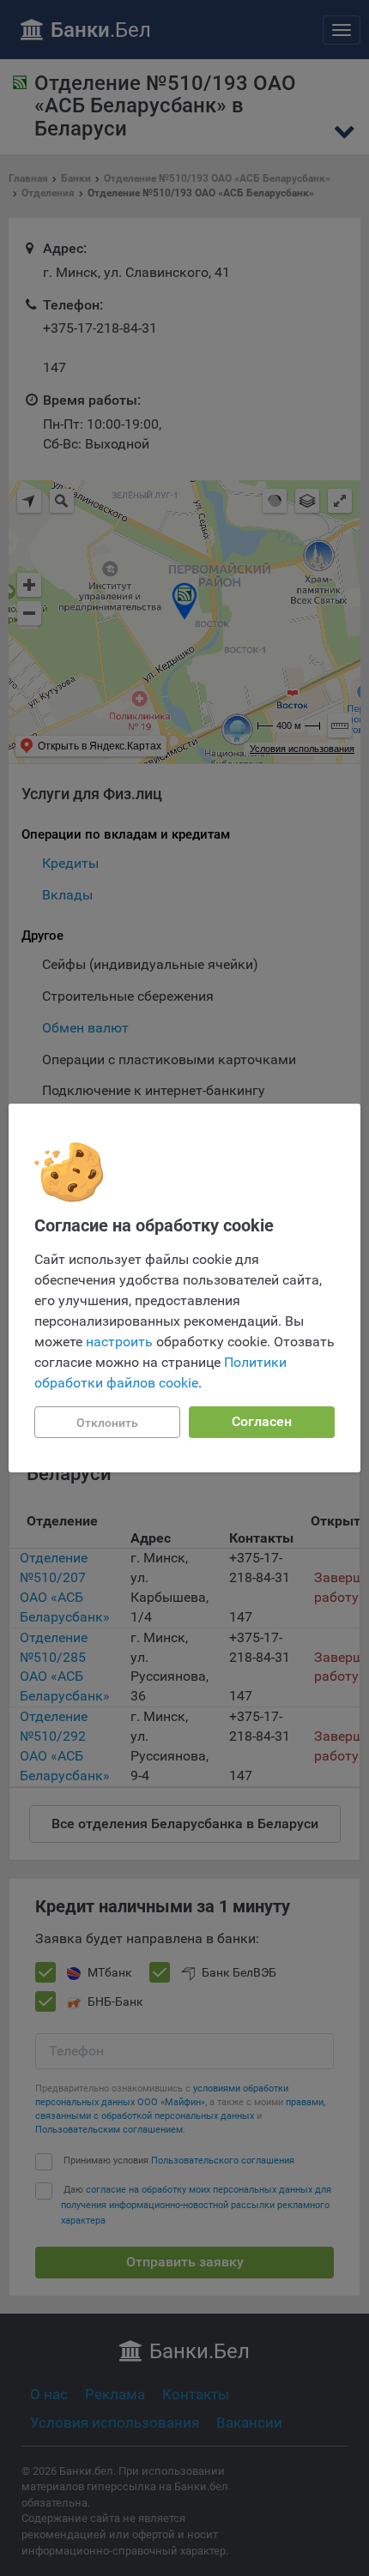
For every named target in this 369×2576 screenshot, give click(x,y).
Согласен (262, 1421)
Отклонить (107, 1423)
